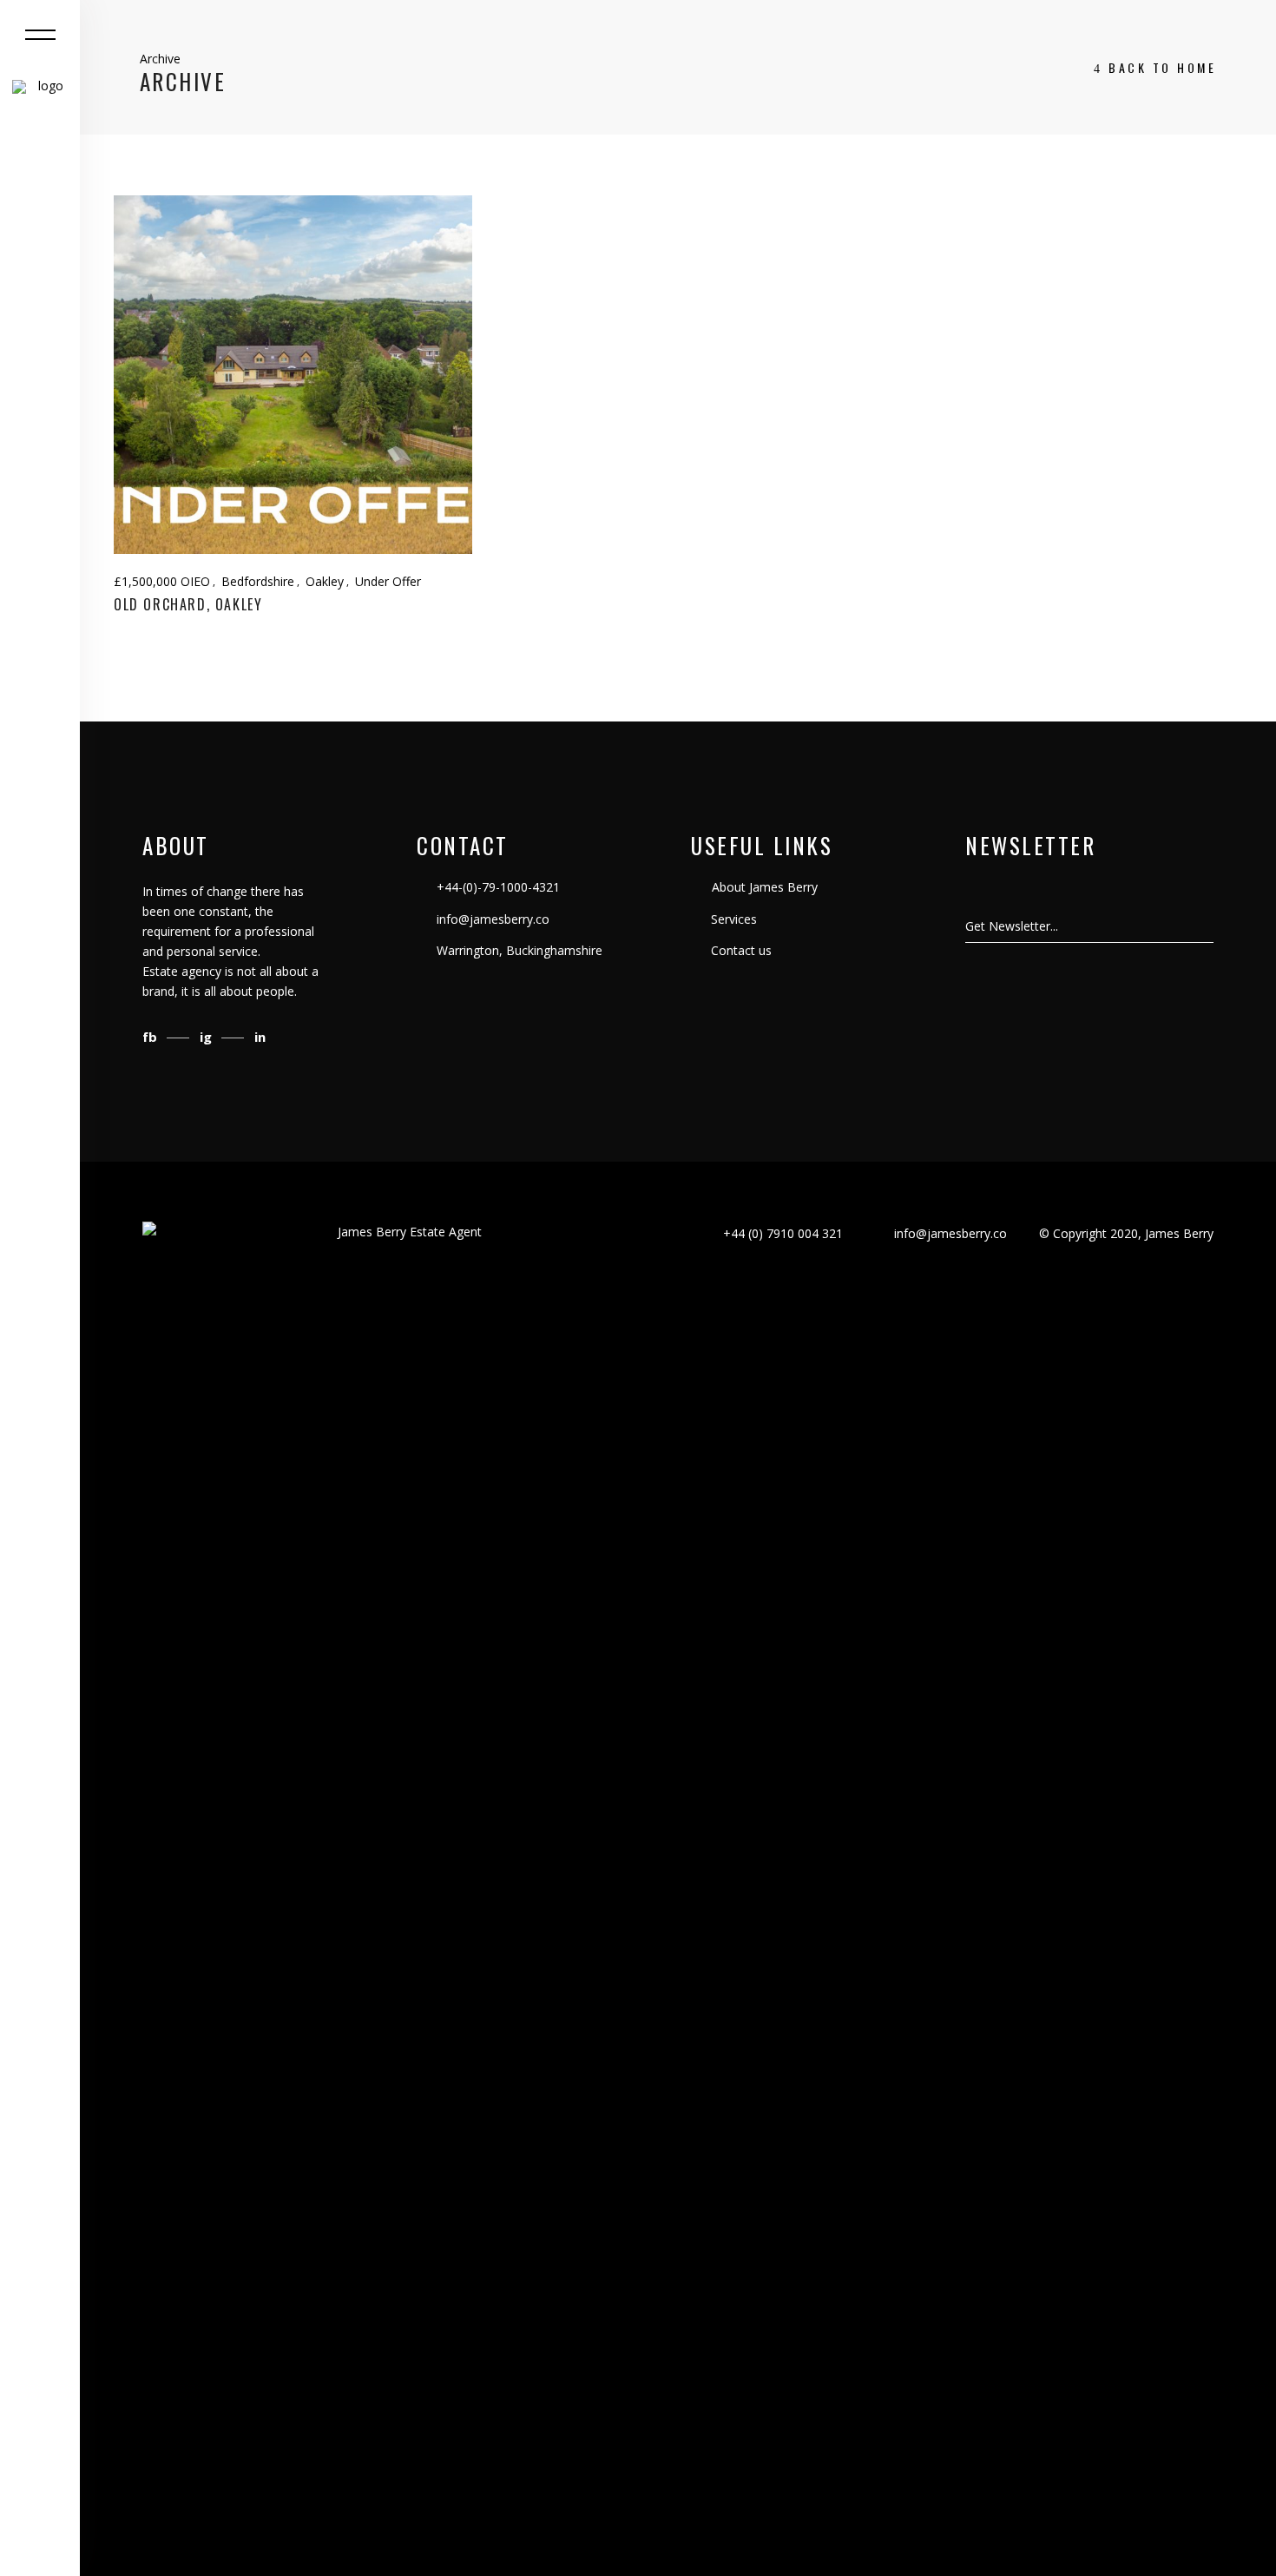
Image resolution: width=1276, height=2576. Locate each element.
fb (151, 1037)
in (260, 1037)
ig (207, 1037)
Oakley (325, 581)
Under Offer (388, 581)
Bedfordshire (258, 581)
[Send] (1213, 926)
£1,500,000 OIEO (162, 581)
